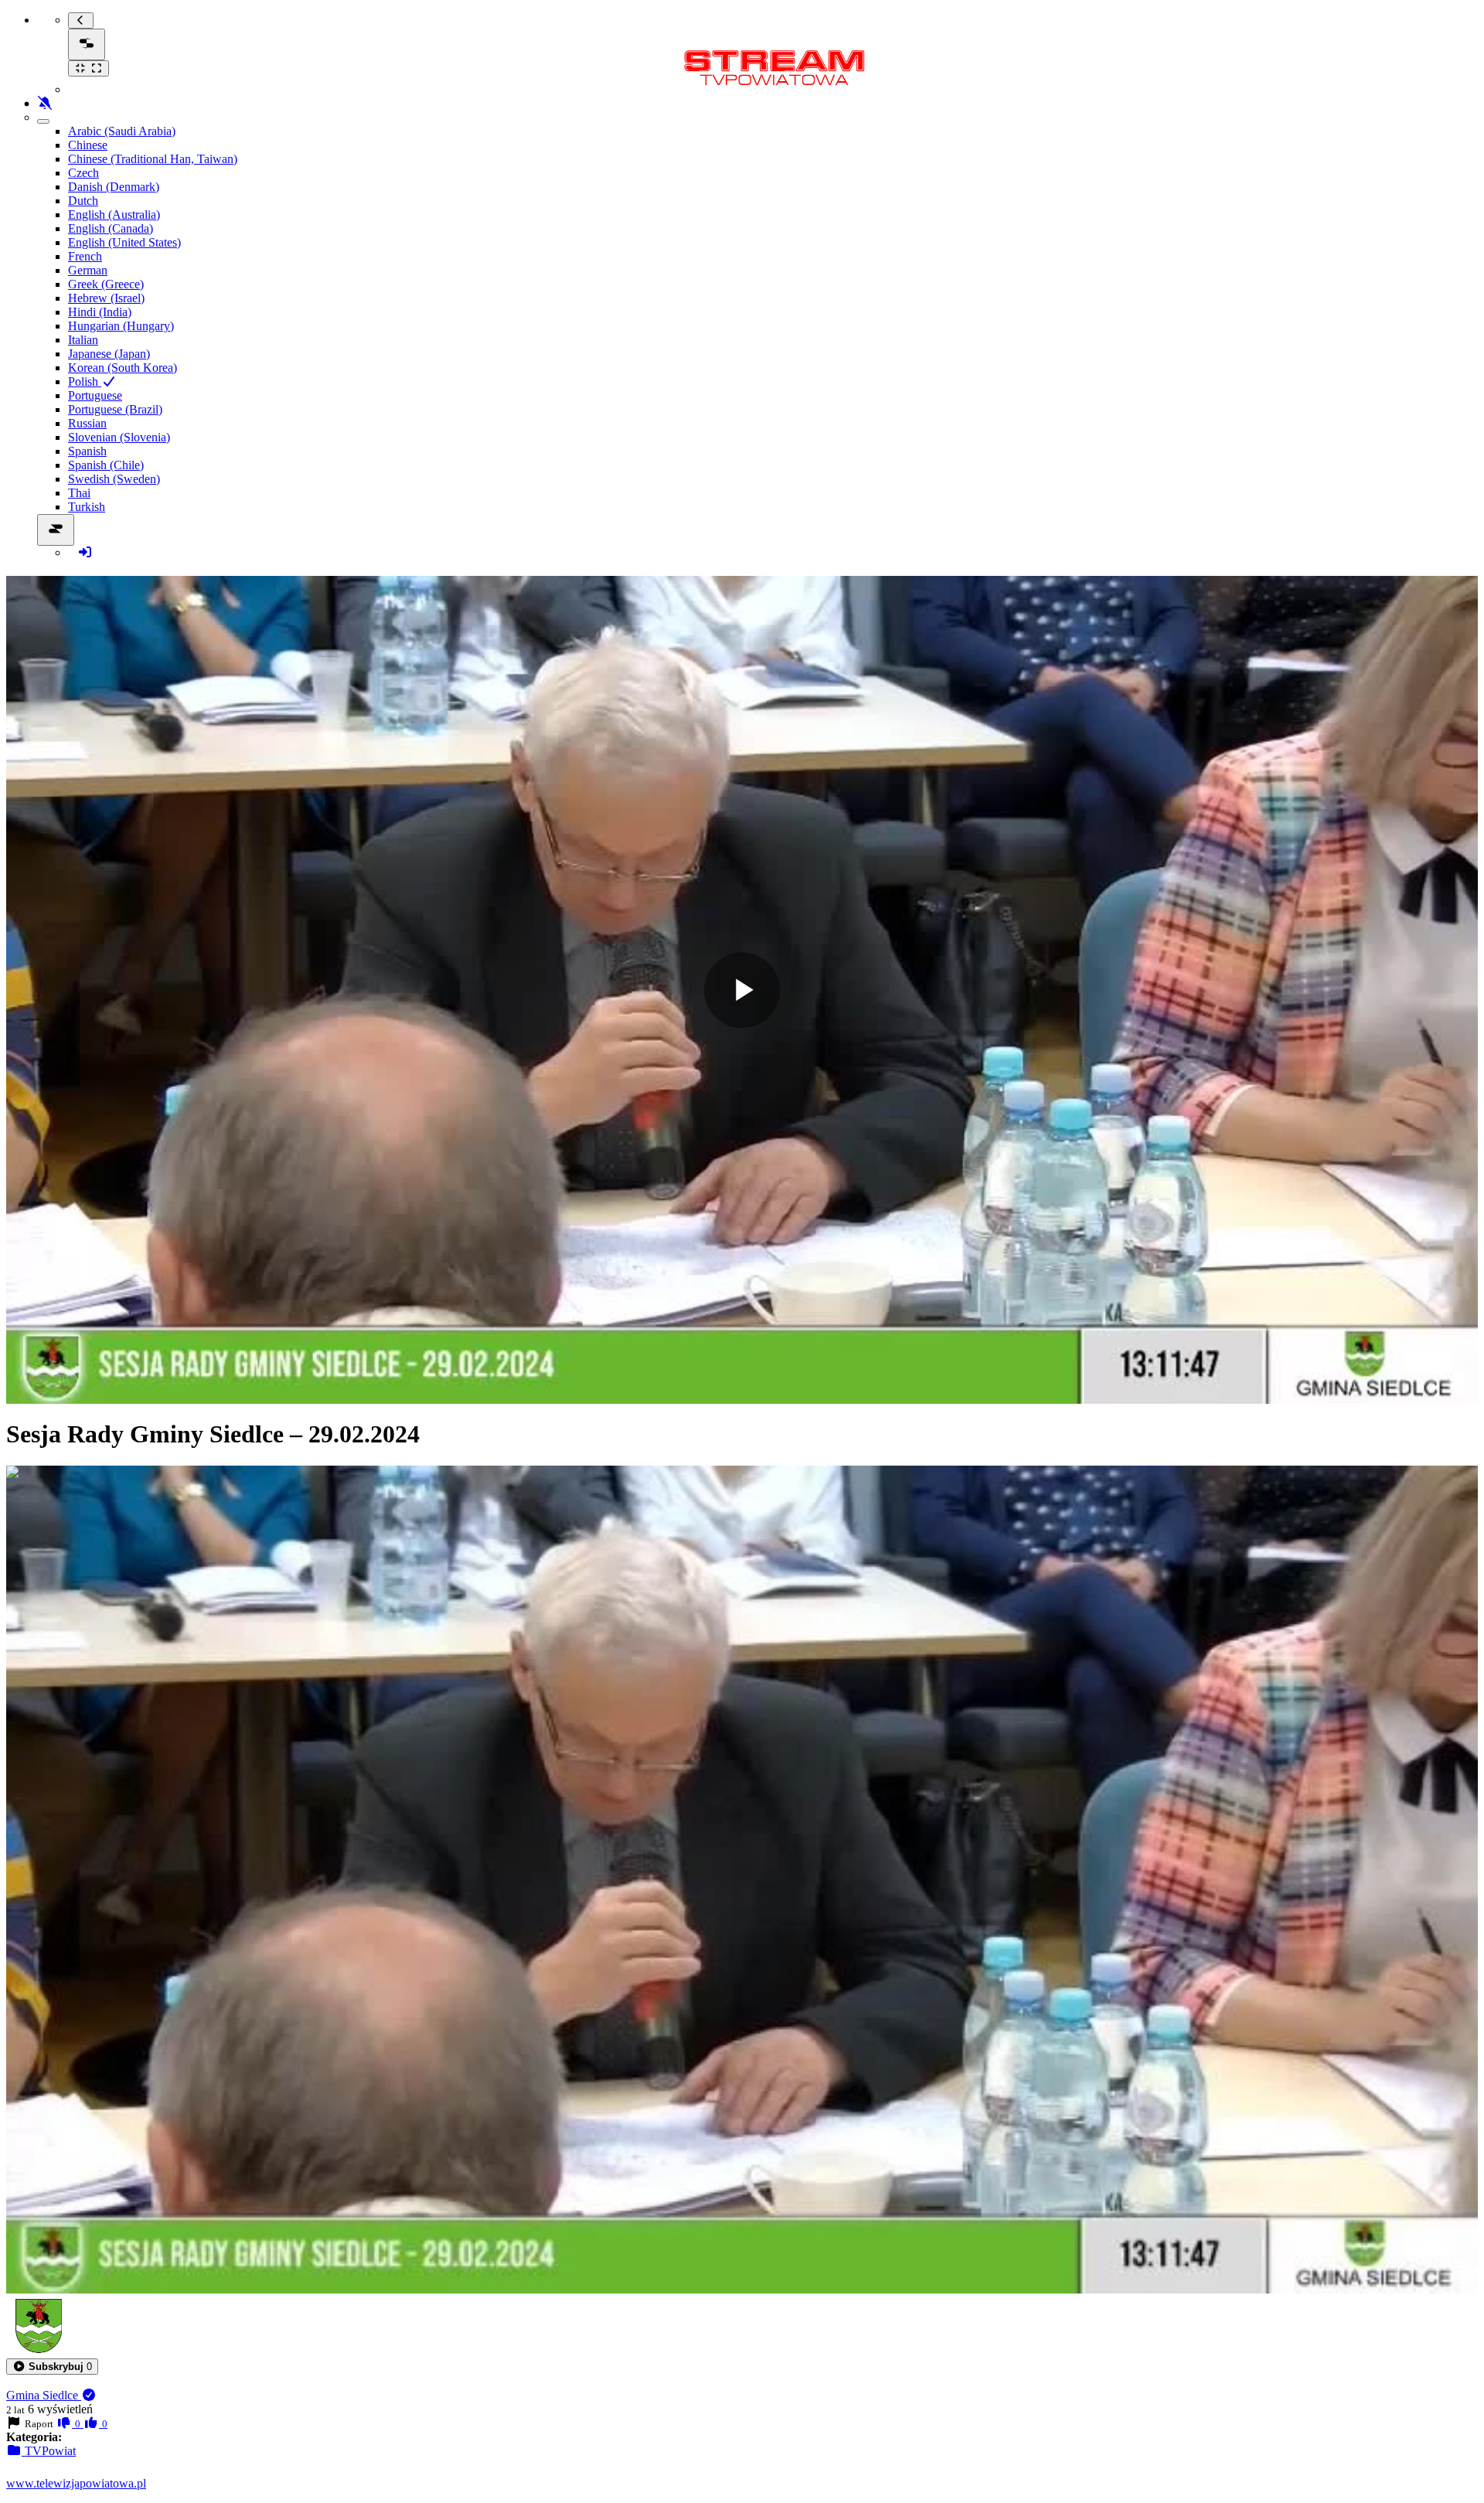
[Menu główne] (87, 44)
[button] (52, 2367)
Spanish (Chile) (106, 465)
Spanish (87, 451)
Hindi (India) (100, 312)
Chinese (88, 145)
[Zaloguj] (85, 552)
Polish (85, 381)
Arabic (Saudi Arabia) (122, 131)
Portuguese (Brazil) (115, 409)
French (85, 256)
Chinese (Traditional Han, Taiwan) (153, 159)
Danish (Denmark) (114, 187)
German (88, 270)
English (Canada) (111, 228)
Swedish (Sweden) (114, 479)
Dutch (83, 201)
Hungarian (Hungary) (121, 326)
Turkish (87, 507)
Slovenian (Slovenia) (119, 437)
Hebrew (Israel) (106, 298)
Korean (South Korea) (123, 368)
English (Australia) (114, 215)
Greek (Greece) (106, 284)
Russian (87, 423)
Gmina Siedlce (44, 2395)
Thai (79, 493)
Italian (83, 340)
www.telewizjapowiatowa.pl (76, 2483)
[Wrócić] (81, 20)
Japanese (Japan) (109, 354)
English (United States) (124, 242)
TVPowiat (49, 2451)
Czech (83, 173)
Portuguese (95, 395)
